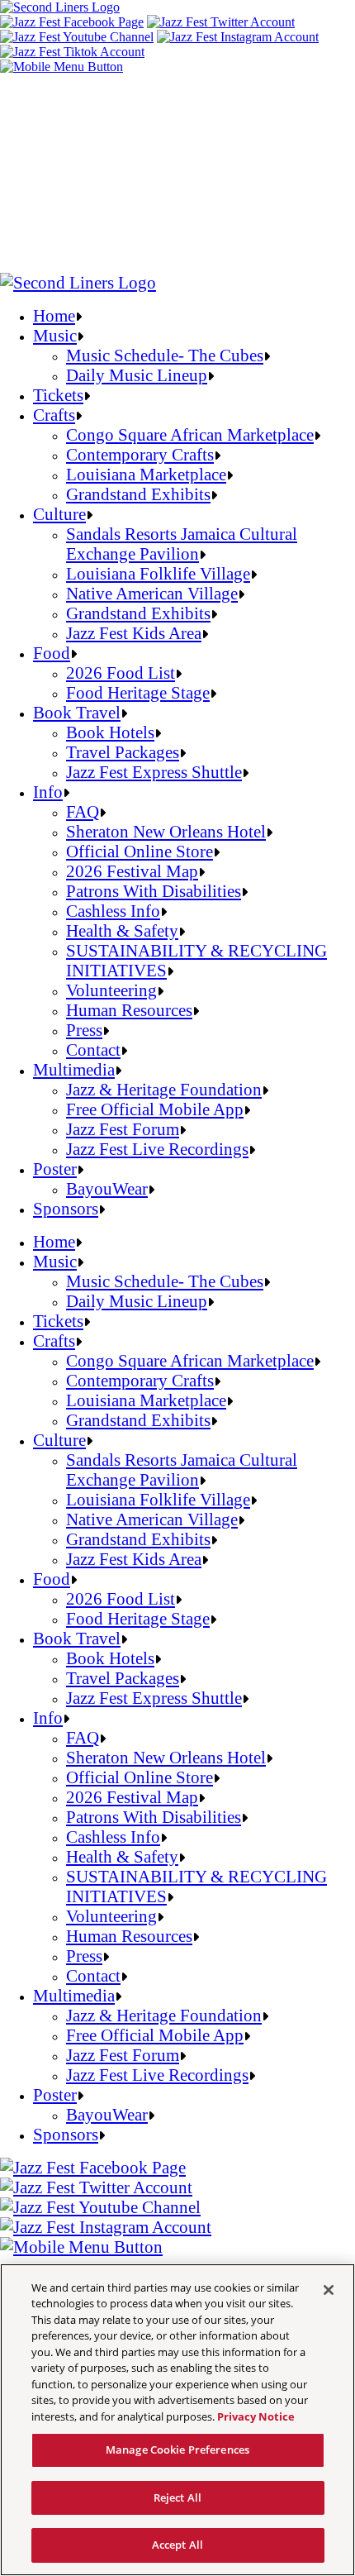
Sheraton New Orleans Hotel (166, 831)
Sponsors (66, 1208)
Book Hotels (110, 732)
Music (55, 335)
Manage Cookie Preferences (177, 2450)
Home (54, 315)
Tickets (58, 395)
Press (84, 1030)
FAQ (83, 811)
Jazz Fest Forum (123, 1129)
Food (52, 653)
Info (48, 792)
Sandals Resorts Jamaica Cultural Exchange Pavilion (182, 544)
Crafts (54, 415)
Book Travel (77, 712)
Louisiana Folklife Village (158, 573)
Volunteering (111, 990)
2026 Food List (121, 673)
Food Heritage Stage (138, 692)
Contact (93, 1049)
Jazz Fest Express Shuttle (154, 772)
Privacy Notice (256, 2416)
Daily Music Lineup (137, 375)
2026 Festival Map (132, 871)
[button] (62, 67)
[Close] (329, 2290)
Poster (55, 1169)
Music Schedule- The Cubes (165, 355)
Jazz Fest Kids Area (134, 633)
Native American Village (152, 593)
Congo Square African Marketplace (190, 434)
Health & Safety (122, 930)
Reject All (177, 2497)
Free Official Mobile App (155, 1109)
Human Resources (129, 1010)
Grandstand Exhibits (138, 494)
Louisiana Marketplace (146, 474)
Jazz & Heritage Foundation (164, 1089)
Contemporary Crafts (140, 454)
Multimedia (74, 1069)
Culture (59, 514)
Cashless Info (113, 911)
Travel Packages (123, 752)
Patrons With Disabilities (154, 891)
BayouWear (107, 1188)
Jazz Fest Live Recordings (157, 1149)
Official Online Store (140, 851)
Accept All (177, 2545)
